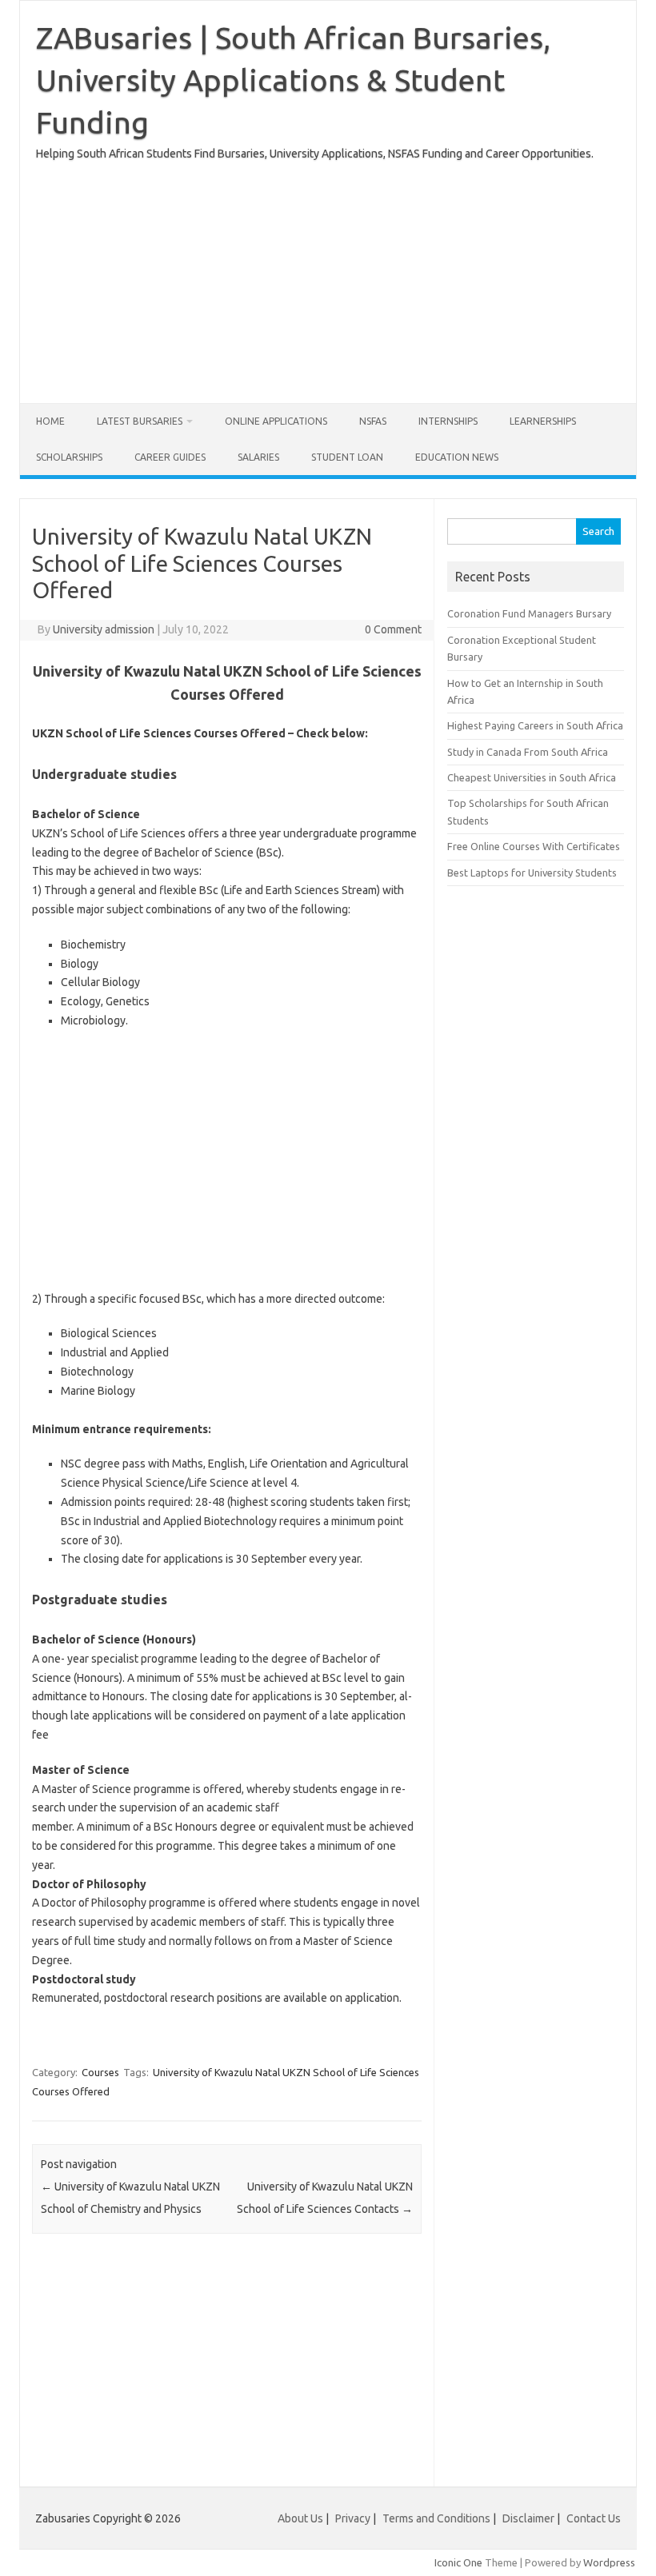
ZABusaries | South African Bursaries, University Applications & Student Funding (293, 80)
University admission (104, 629)
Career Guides (170, 457)
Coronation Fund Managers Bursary (529, 613)
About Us (300, 2518)
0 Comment (393, 629)
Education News (457, 457)
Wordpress (609, 2562)
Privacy (354, 2518)
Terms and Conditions (436, 2518)
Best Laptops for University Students (532, 873)
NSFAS (373, 421)
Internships (448, 421)
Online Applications (276, 421)
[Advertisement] (328, 275)
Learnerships (543, 421)
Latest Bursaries (140, 421)
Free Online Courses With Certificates (534, 846)
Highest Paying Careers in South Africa (535, 725)
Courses (100, 2072)
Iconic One (458, 2562)
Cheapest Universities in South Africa (532, 777)
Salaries (258, 457)
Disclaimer (528, 2518)
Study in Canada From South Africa (528, 752)
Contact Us (594, 2518)
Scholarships (69, 457)
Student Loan (347, 457)
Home (50, 421)
